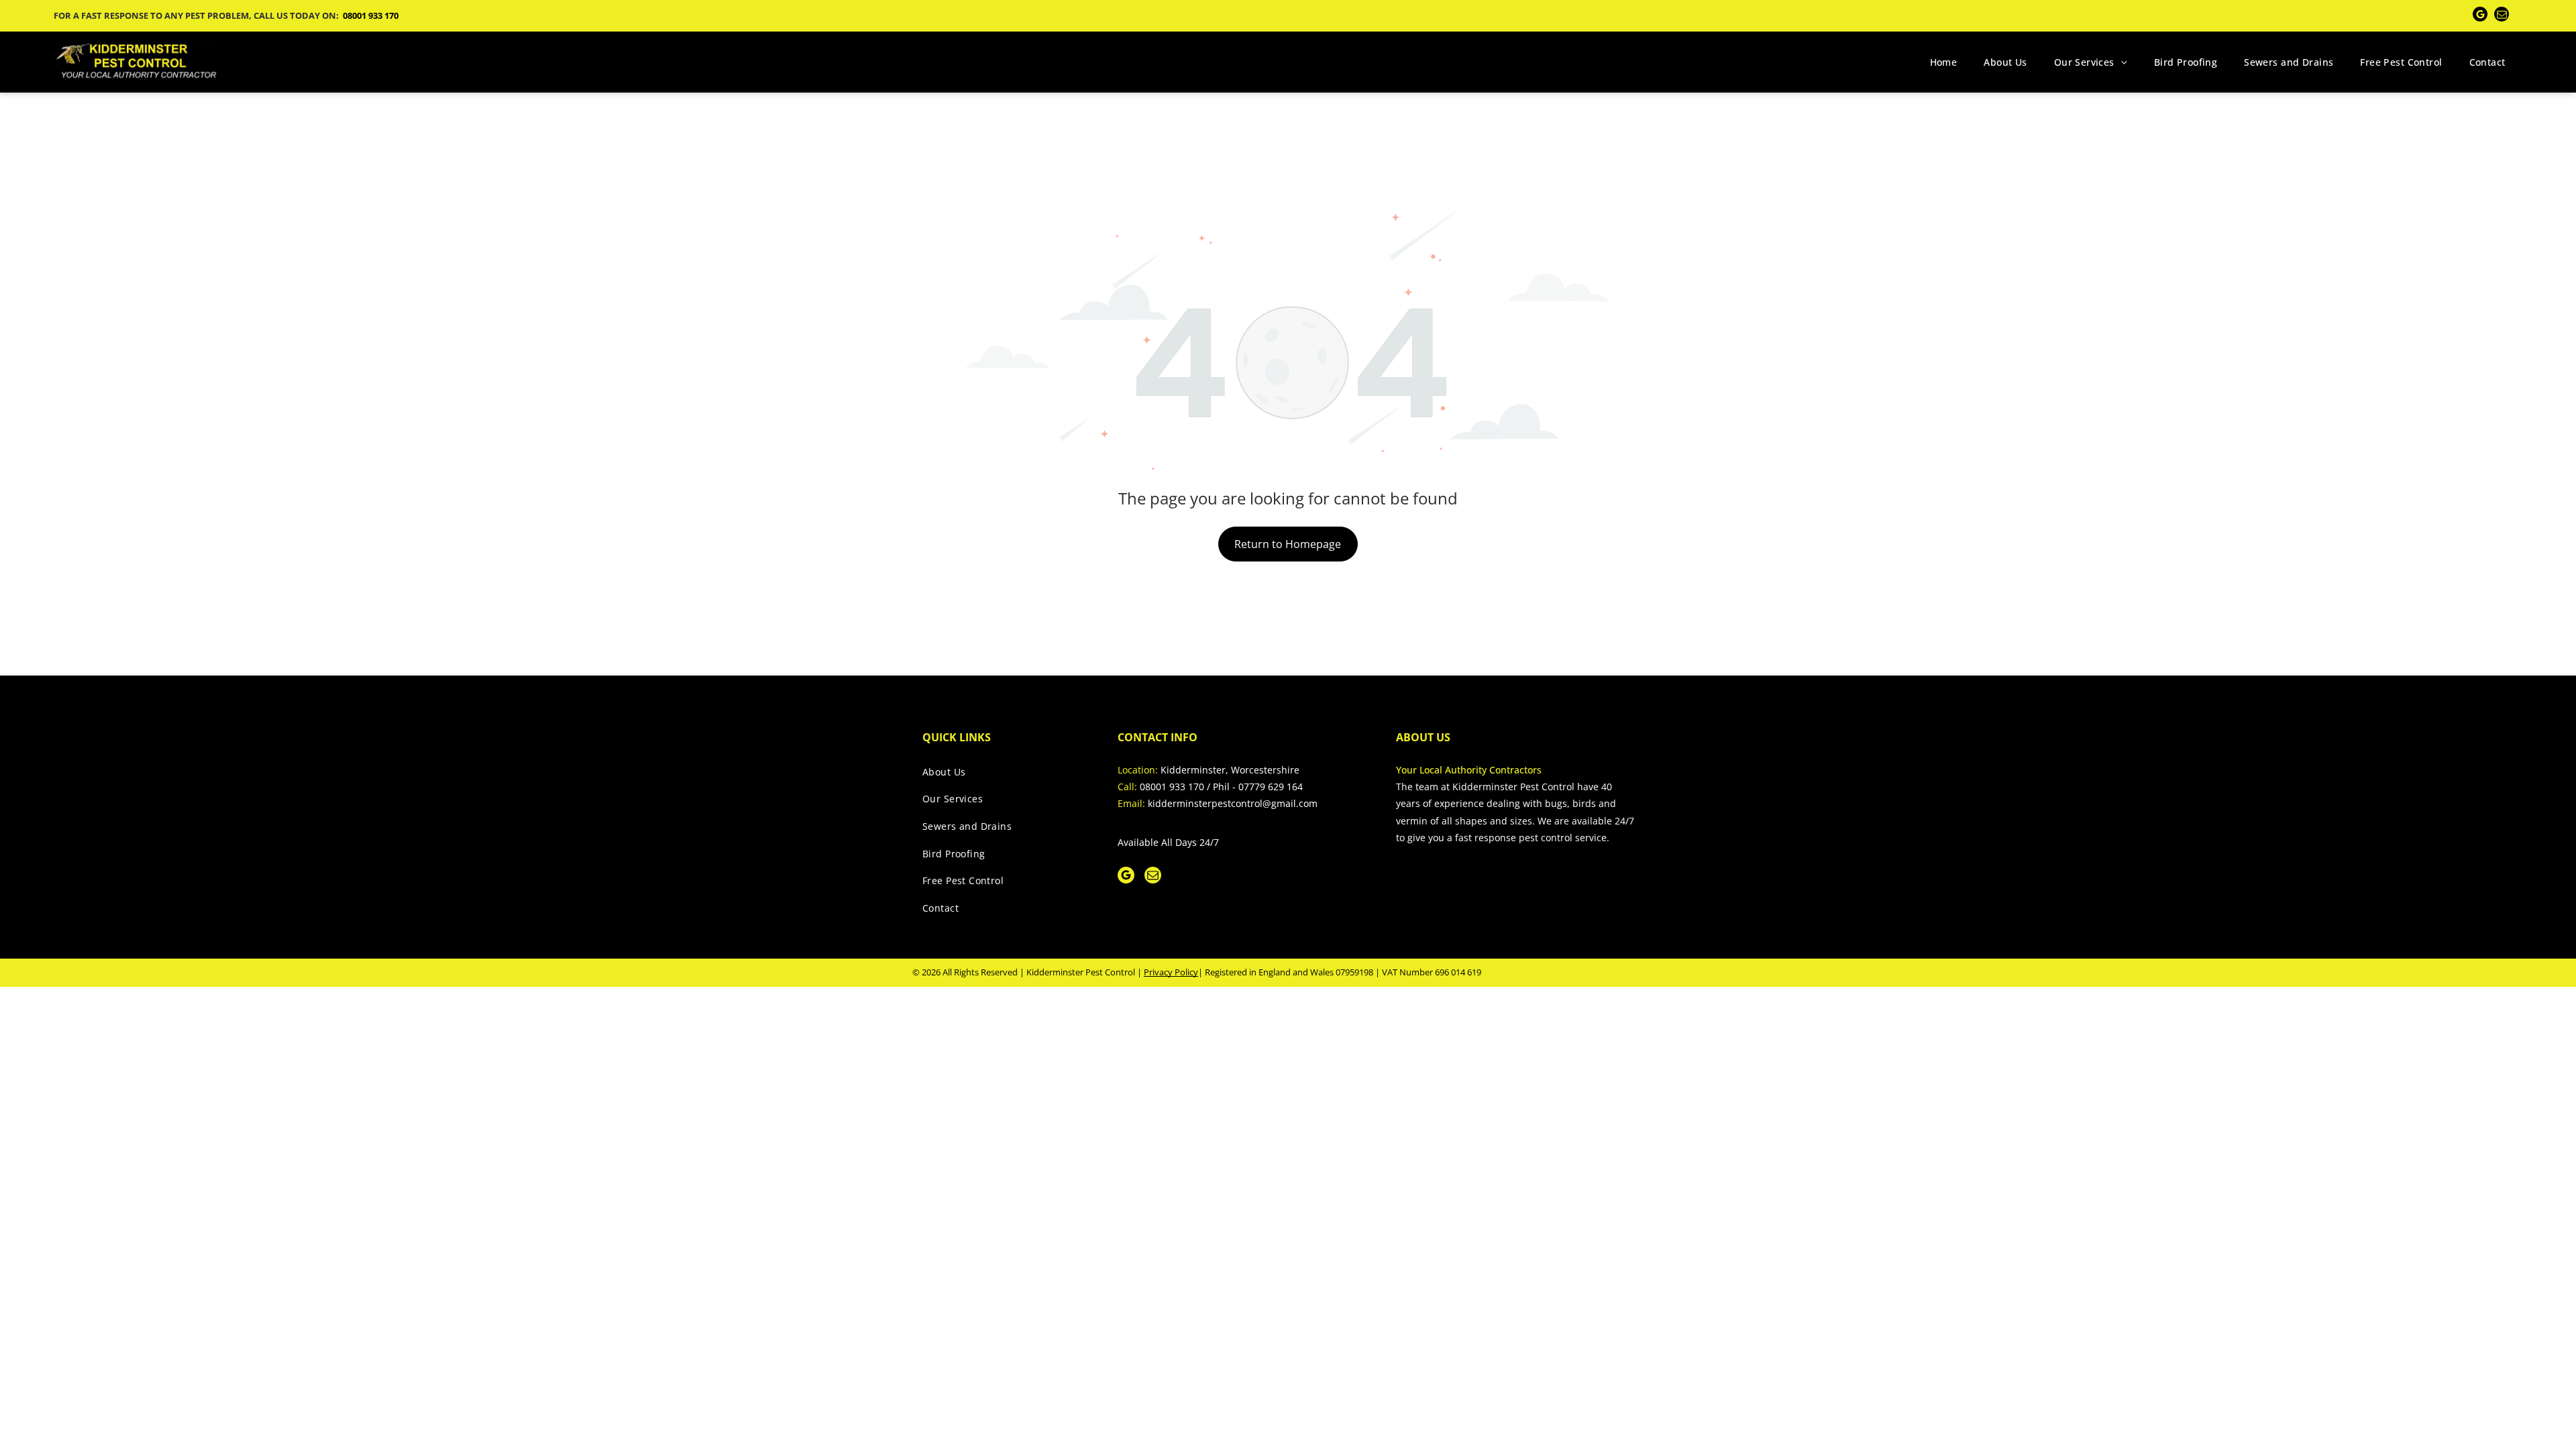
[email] (2502, 16)
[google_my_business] (2480, 16)
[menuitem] (1944, 62)
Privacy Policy (1171, 972)
